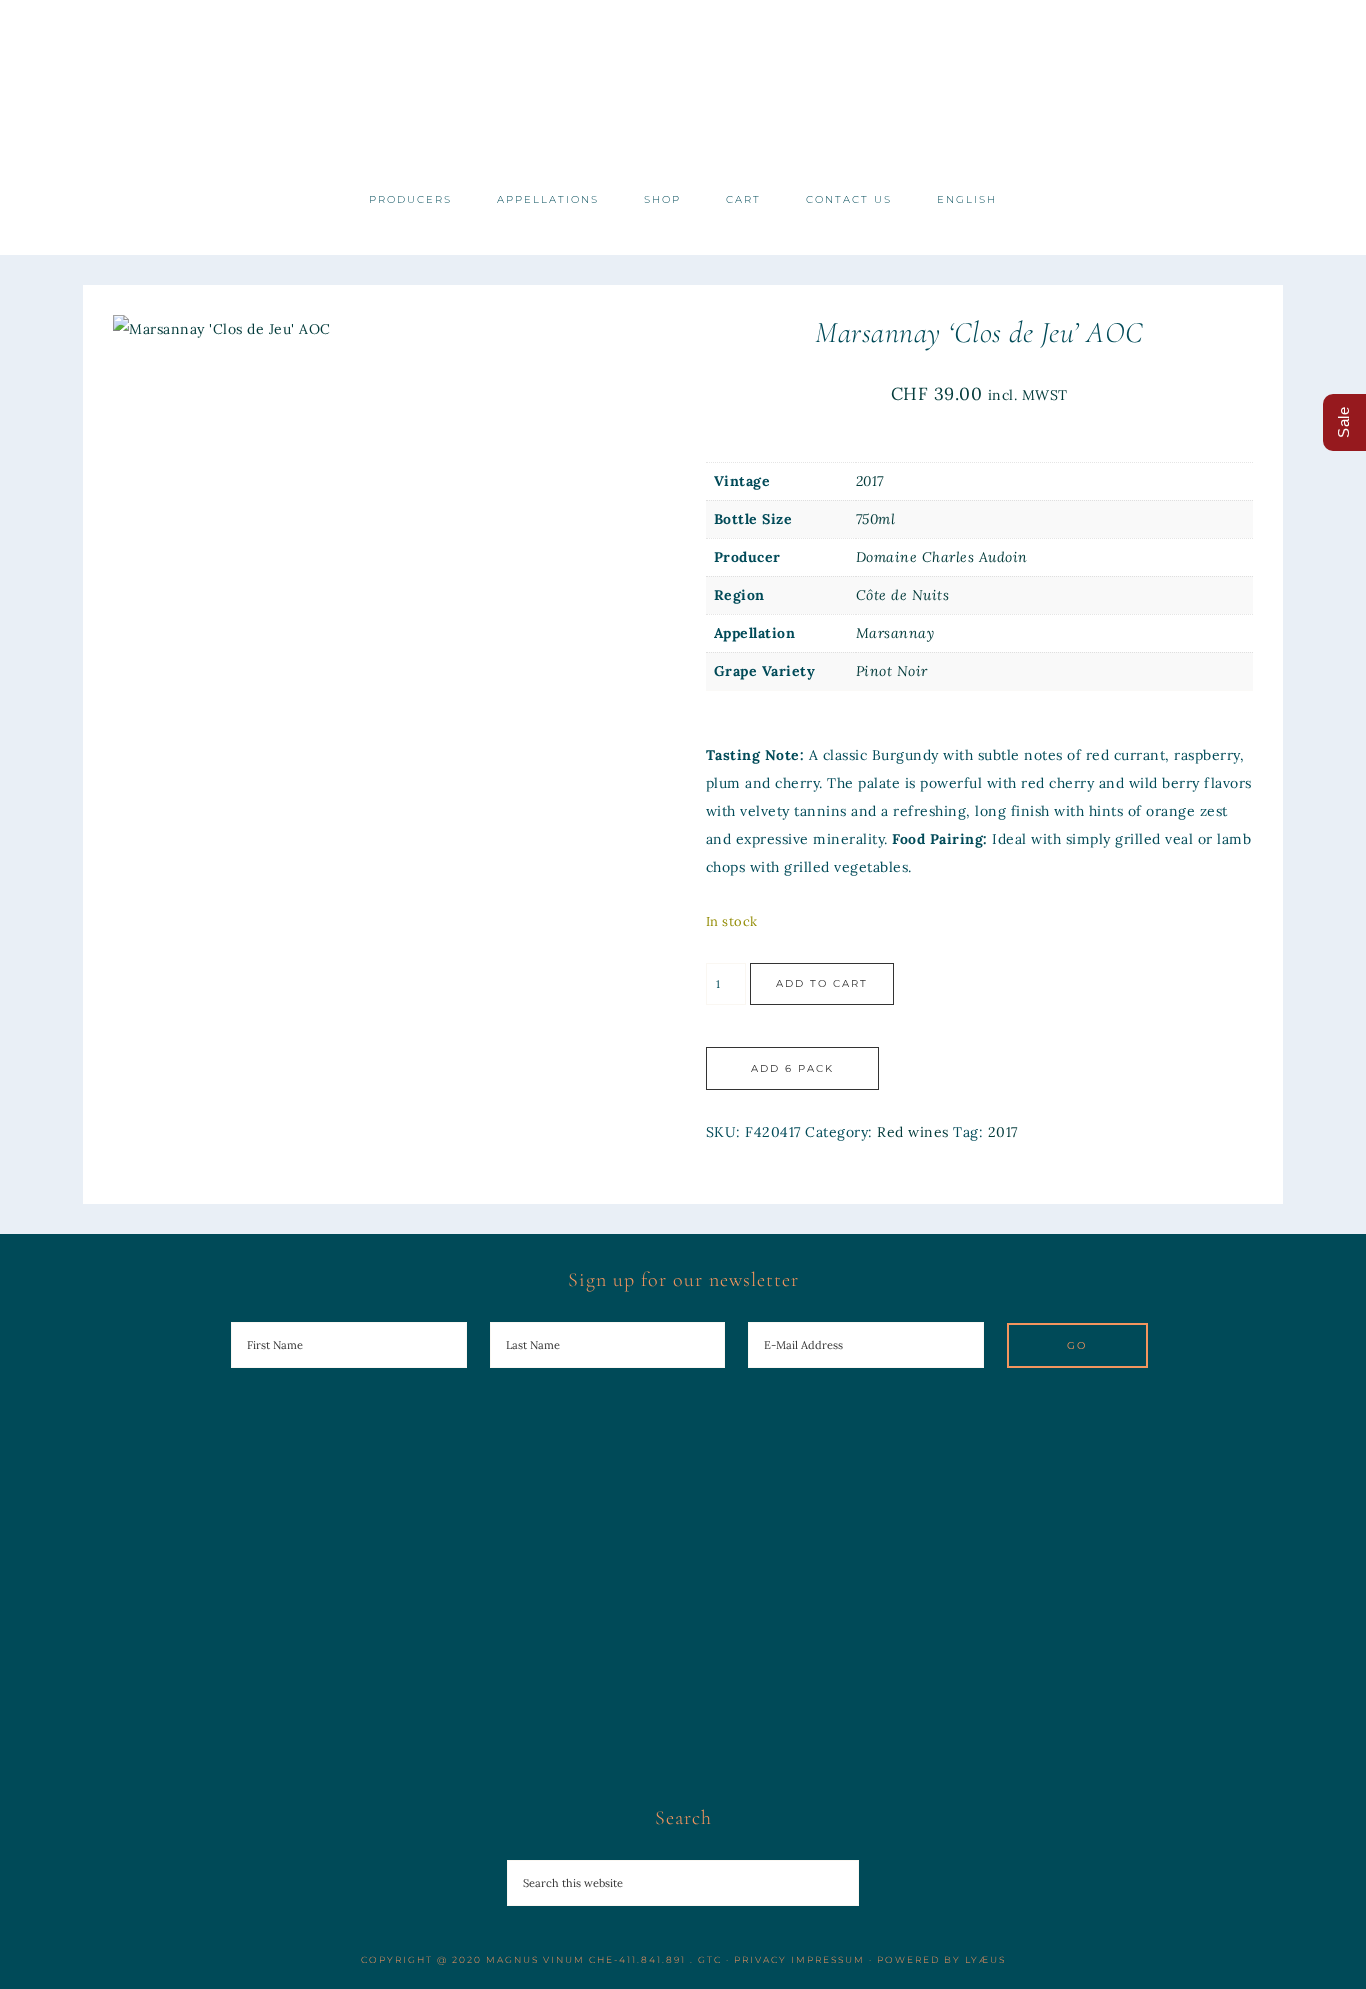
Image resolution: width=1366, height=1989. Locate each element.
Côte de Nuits (903, 595)
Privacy (760, 1959)
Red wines (913, 1132)
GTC (710, 1959)
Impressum (828, 1959)
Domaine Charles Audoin (942, 557)
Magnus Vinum (683, 87)
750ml (876, 519)
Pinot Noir (892, 671)
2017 (870, 481)
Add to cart (822, 983)
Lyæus (985, 1959)
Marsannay (895, 633)
